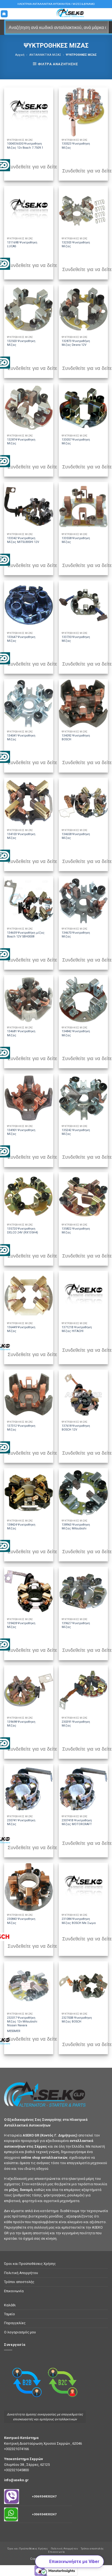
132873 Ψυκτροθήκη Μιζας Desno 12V (76, 343)
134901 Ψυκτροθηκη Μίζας (21, 1132)
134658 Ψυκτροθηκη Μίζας (76, 836)
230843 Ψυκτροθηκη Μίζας (21, 1921)
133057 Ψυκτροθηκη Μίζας (76, 442)
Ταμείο (10, 2314)
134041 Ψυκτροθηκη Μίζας (21, 737)
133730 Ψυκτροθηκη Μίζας (76, 639)
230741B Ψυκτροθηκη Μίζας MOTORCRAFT (77, 1822)
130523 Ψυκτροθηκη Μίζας (76, 146)
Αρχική (20, 55)
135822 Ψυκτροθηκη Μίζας (76, 1231)
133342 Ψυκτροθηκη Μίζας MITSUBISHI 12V (23, 540)
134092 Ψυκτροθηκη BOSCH (76, 737)
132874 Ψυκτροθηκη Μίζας (21, 442)
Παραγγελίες (15, 2323)
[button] (4, 14)
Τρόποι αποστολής (19, 2282)
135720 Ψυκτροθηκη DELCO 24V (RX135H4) (23, 1231)
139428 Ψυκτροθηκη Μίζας (21, 1625)
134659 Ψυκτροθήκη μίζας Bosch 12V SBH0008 (26, 935)
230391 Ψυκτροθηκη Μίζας (76, 1724)
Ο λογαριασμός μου (20, 2332)
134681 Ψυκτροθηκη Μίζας (21, 1033)
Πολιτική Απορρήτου (21, 2273)
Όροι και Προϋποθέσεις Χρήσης (30, 2264)
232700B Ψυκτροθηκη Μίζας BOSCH (77, 2020)
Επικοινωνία (14, 2291)
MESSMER (14, 2031)
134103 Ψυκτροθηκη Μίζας (21, 836)
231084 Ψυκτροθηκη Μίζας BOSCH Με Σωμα (79, 1921)
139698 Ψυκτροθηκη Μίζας (21, 1724)
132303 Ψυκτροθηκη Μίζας (76, 244)
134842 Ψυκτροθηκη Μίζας (76, 1033)
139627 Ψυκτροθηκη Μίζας (76, 1625)
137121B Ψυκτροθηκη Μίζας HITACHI (77, 1329)
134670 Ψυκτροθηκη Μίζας (76, 935)
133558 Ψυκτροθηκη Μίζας (76, 540)
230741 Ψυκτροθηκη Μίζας (21, 1822)
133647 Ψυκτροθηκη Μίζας (21, 639)
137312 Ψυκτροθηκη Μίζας (21, 1428)
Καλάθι (10, 2305)
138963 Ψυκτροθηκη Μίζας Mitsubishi (76, 1527)
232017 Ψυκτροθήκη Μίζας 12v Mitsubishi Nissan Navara (22, 2022)
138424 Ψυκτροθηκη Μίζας (21, 1527)
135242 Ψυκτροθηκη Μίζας (76, 1132)
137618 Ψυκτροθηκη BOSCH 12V (76, 1428)
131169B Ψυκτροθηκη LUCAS (22, 244)
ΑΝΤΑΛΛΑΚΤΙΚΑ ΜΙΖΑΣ (45, 55)
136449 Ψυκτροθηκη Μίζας (21, 1329)
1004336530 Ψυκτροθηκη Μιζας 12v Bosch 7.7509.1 (25, 146)
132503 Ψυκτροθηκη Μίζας (21, 343)
